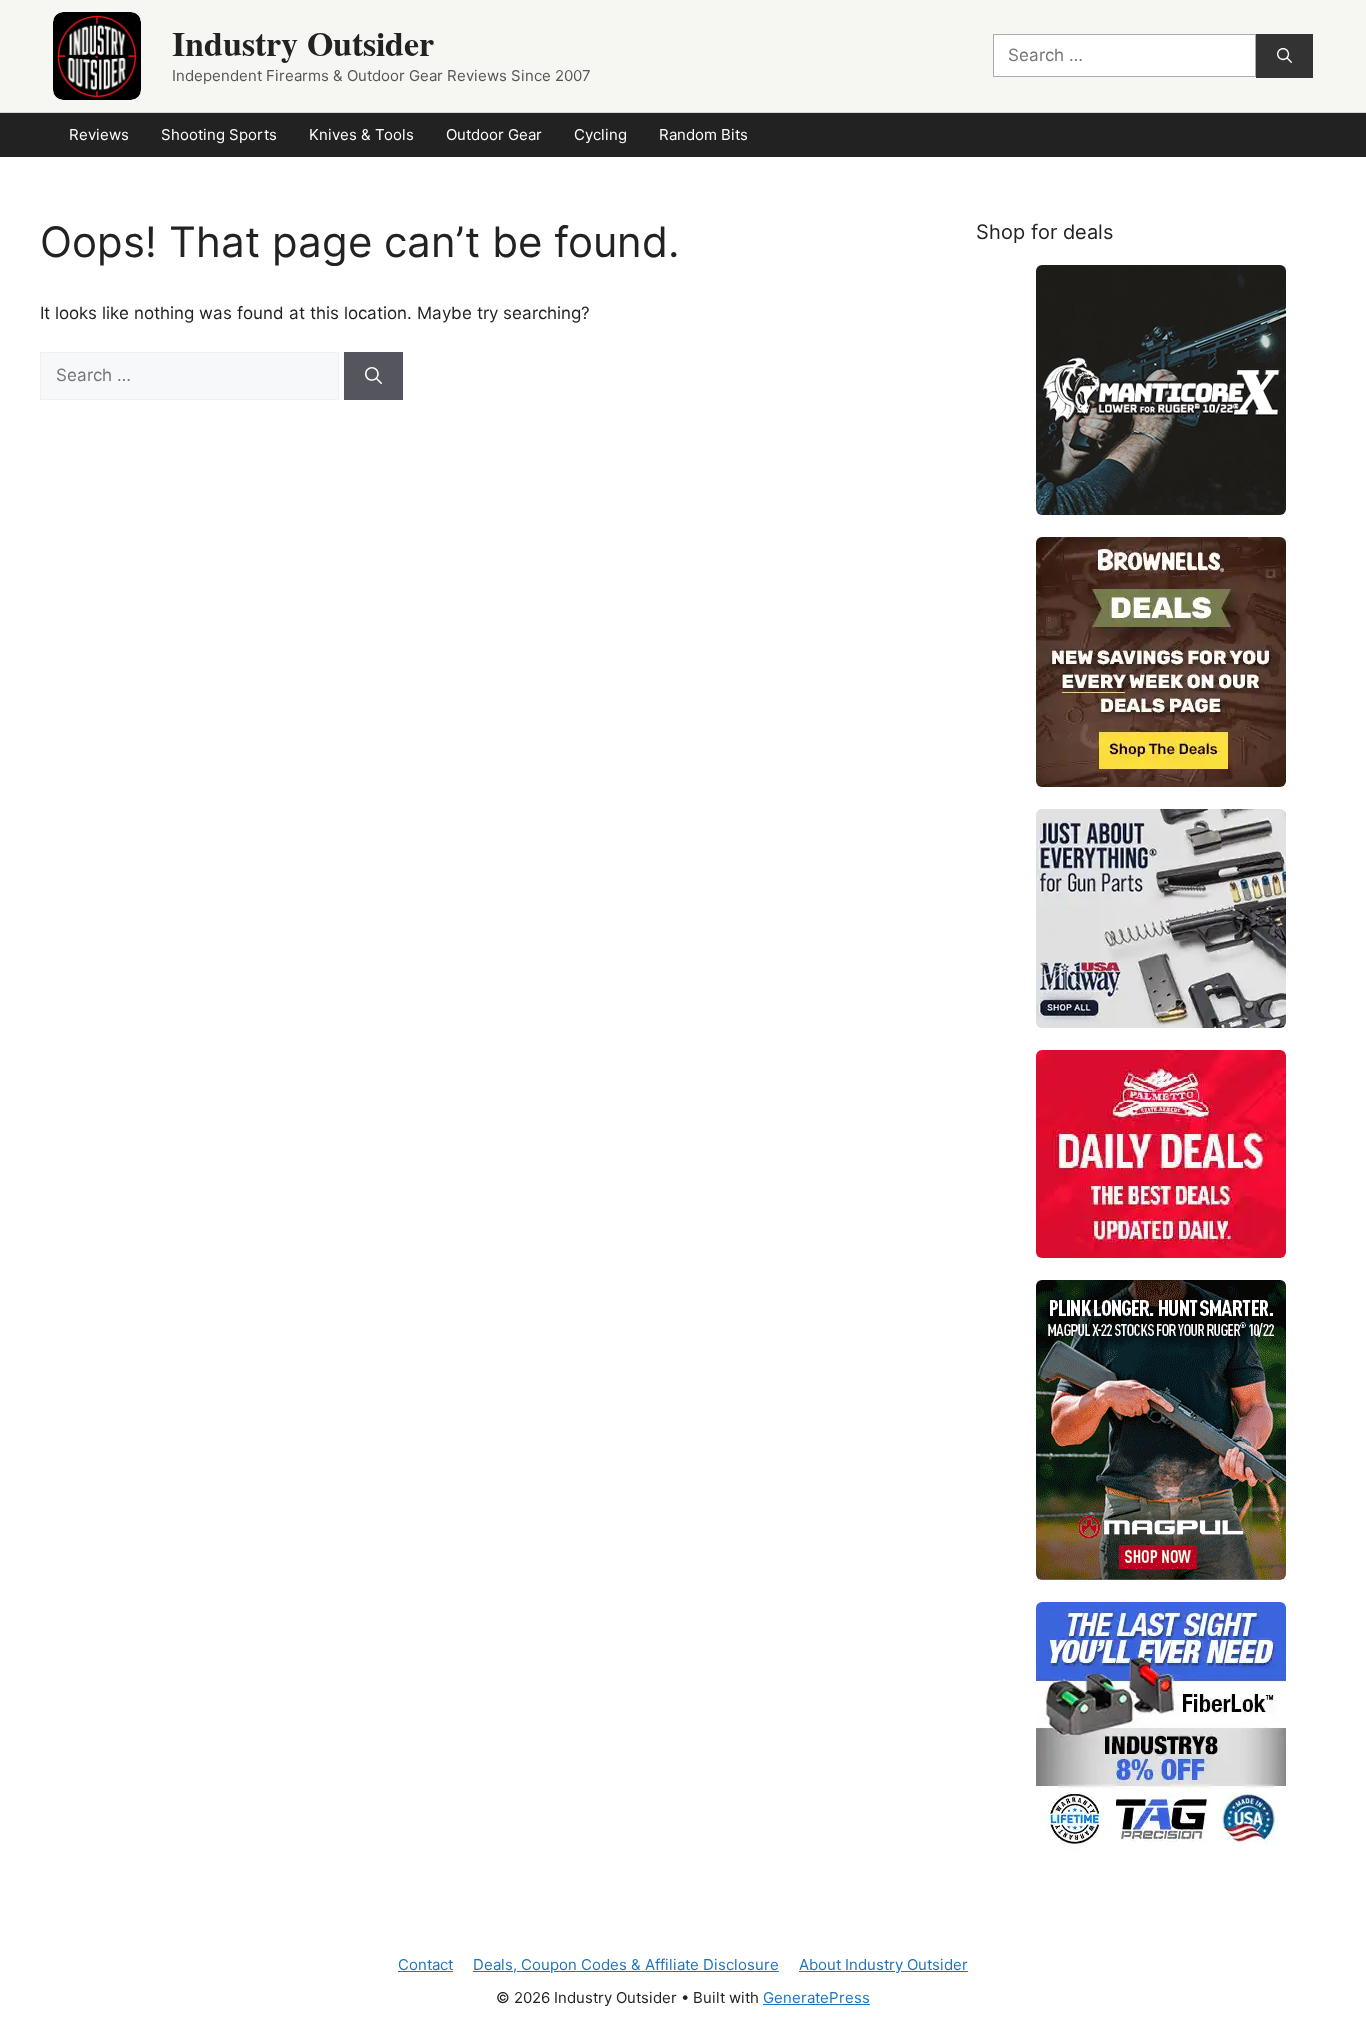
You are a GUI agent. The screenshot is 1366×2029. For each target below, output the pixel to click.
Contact (425, 1964)
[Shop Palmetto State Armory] (1161, 1154)
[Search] (1284, 56)
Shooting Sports (219, 134)
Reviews (99, 134)
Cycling (600, 134)
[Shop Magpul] (1161, 1430)
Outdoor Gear (494, 134)
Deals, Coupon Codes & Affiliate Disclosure (626, 1964)
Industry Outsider (303, 43)
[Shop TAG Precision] (1161, 1727)
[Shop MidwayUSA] (1161, 918)
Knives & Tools (361, 134)
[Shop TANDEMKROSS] (1161, 390)
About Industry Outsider (883, 1964)
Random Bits (703, 134)
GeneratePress (816, 1997)
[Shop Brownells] (1161, 662)
